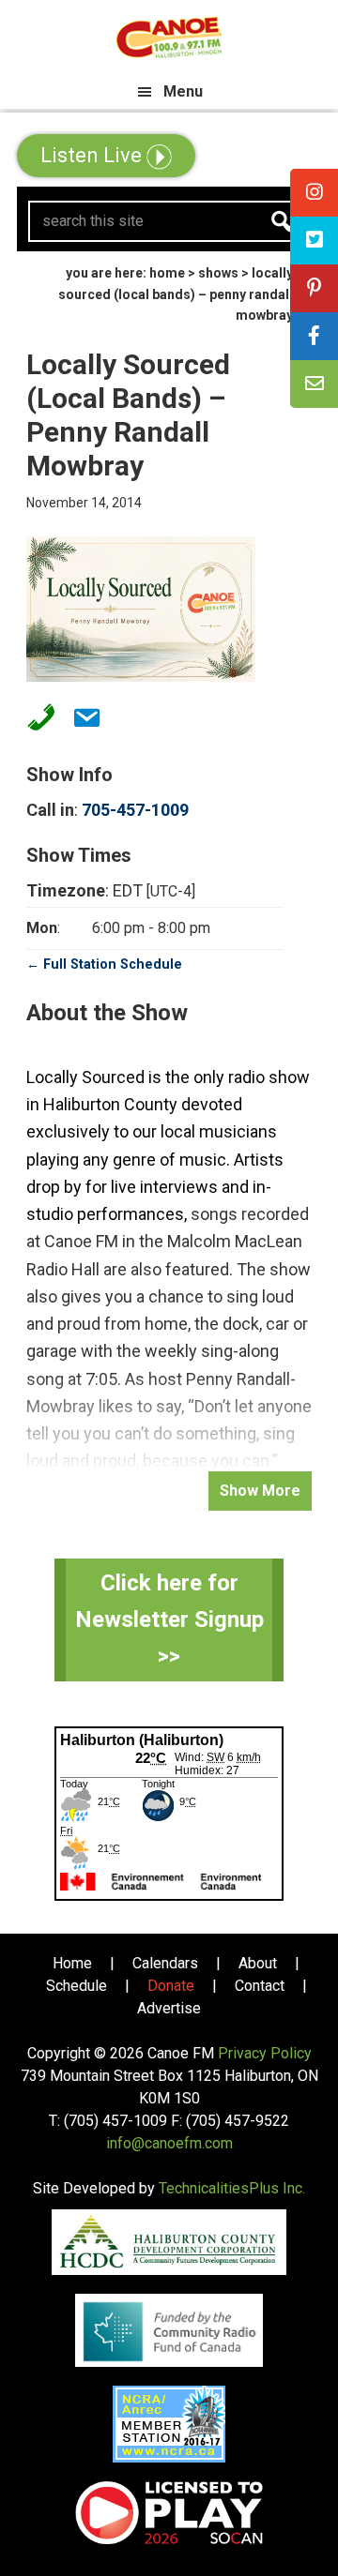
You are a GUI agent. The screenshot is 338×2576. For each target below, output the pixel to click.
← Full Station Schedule (104, 964)
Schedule (77, 1986)
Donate (171, 1986)
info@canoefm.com (169, 2143)
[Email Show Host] (81, 717)
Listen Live (93, 155)
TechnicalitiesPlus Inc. (232, 2188)
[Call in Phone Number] (36, 717)
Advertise (169, 2008)
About (258, 1963)
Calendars (165, 1963)
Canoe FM (169, 38)
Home (72, 1963)
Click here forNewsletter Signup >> (169, 1619)
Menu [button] (183, 91)
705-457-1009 (135, 810)
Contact (260, 1986)
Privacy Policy (265, 2053)
